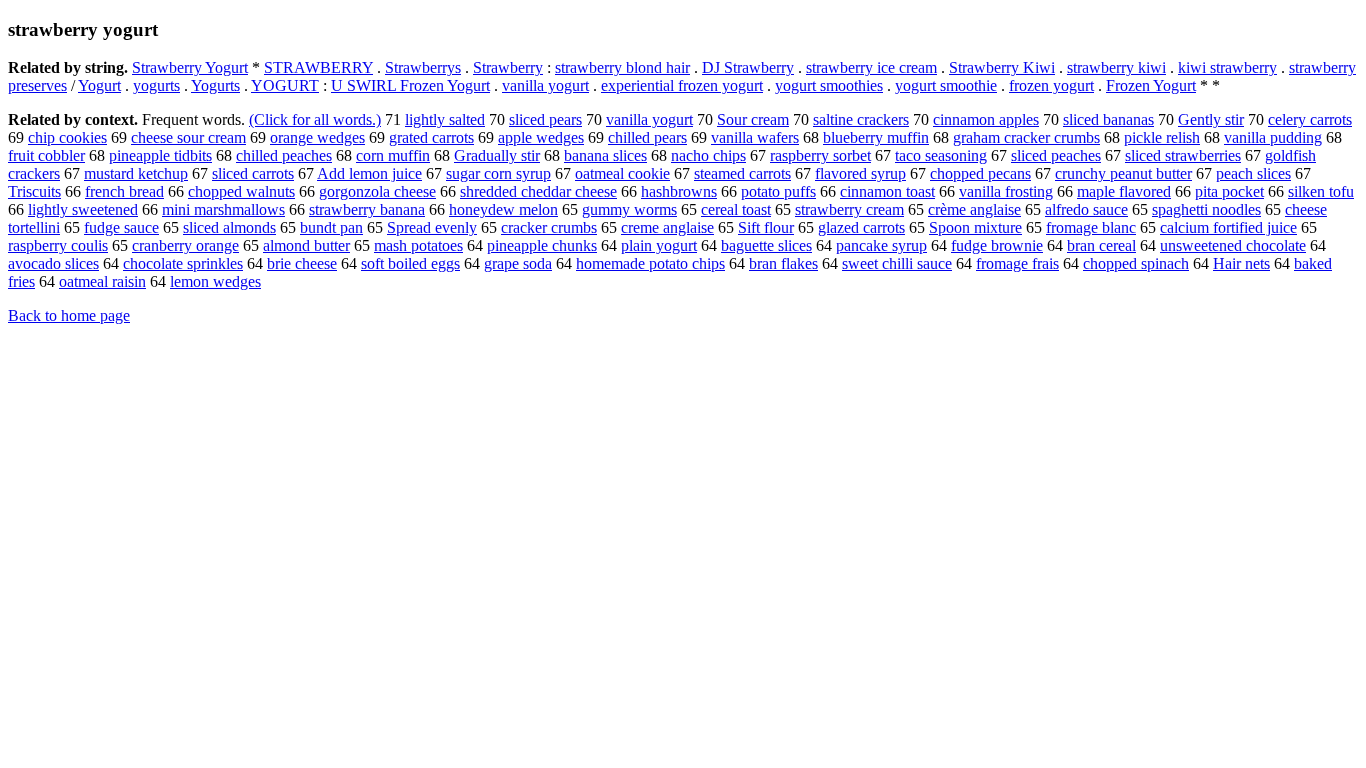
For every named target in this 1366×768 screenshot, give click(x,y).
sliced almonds (229, 227)
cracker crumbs (549, 227)
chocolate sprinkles (183, 263)
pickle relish (1162, 137)
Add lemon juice (369, 173)
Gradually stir (497, 155)
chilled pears (647, 137)
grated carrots (431, 137)
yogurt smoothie (946, 85)
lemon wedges (215, 281)
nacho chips (708, 155)
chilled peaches (284, 155)
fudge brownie (997, 245)
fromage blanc (1091, 227)
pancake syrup (881, 245)
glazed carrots (861, 227)
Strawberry (508, 67)
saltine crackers (861, 119)
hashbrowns (679, 191)
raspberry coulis (58, 245)
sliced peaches (1056, 155)
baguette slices (766, 245)
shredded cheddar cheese (538, 191)
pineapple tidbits (160, 155)
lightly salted (445, 119)
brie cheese (302, 263)
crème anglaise (974, 209)
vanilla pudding (1273, 137)
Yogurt (99, 85)
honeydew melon (503, 209)
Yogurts (215, 85)
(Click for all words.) (315, 119)
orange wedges (317, 137)
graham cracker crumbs (1026, 137)
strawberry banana (367, 209)
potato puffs (778, 191)
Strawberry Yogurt (190, 67)
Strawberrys (423, 67)
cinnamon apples (986, 119)
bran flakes (783, 263)
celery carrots (1310, 119)
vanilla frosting (1006, 191)
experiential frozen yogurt (682, 85)
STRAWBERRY (318, 67)
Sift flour (766, 227)
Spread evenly (432, 227)
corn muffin (393, 155)
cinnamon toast (887, 191)
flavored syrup (860, 173)
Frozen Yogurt (1151, 85)
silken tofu (1321, 191)
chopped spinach (1136, 263)
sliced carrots (253, 173)
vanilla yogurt (545, 85)
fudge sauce (121, 227)
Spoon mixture (975, 227)
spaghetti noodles (1206, 209)
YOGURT (285, 85)
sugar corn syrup (498, 173)
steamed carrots (742, 173)
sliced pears (545, 119)
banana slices (605, 155)
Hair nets (1241, 263)
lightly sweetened (83, 209)
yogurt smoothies (829, 85)
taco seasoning (941, 155)
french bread (124, 191)
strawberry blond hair (622, 67)
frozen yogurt (1051, 85)
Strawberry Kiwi (1002, 67)
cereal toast (736, 209)
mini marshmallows (223, 209)
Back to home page (69, 315)
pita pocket (1229, 191)
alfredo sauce (1086, 209)
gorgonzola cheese (377, 191)
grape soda (518, 263)
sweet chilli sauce (897, 263)
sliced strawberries (1183, 155)
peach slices (1253, 173)
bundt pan (331, 227)
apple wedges (541, 137)
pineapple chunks (542, 245)
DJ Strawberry (748, 67)
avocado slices (53, 263)
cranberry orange (185, 245)
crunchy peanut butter (1123, 173)
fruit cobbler (46, 155)
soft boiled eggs (410, 263)
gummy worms (629, 209)
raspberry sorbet (820, 155)
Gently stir (1211, 119)
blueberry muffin (876, 137)
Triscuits (34, 191)
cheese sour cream (188, 137)
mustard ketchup (136, 173)
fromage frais (1017, 263)
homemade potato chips (650, 263)
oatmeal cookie (622, 173)
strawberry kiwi (1116, 67)
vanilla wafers (755, 137)
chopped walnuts (241, 191)
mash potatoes (418, 245)
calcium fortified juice (1228, 227)
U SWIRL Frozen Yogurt (410, 85)
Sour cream (753, 119)
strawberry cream (849, 209)
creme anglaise (667, 227)
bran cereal (1101, 245)
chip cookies (67, 137)
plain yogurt (659, 245)
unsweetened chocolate (1233, 245)
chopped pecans (980, 173)
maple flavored (1124, 191)
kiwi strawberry (1227, 67)
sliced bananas (1108, 119)
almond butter (306, 245)
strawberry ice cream (871, 67)
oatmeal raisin (102, 281)
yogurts (156, 85)
